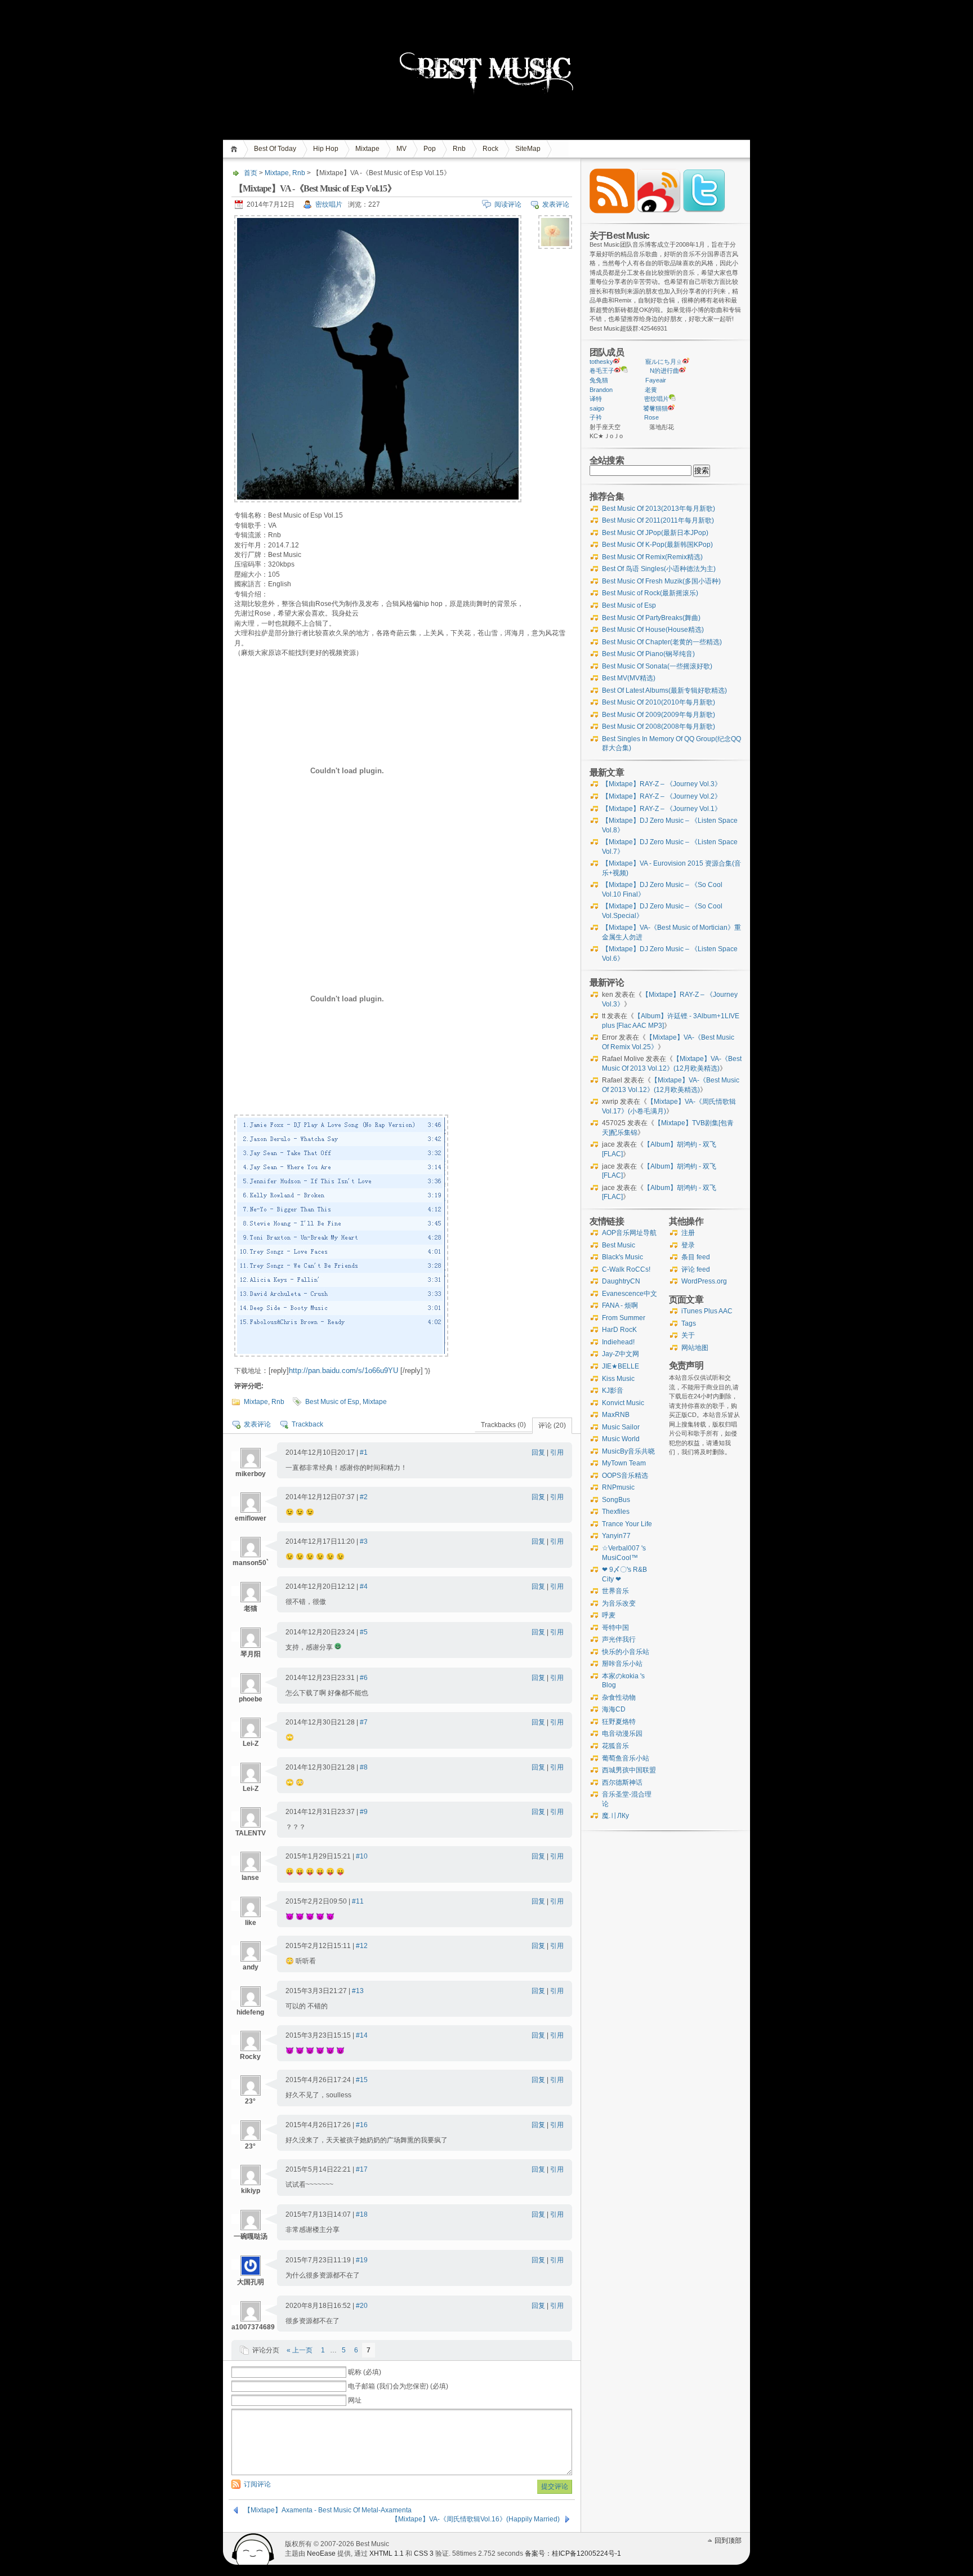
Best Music (619, 1245)
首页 (236, 149)
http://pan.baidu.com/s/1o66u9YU (343, 1371)
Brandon (601, 390)
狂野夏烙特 (619, 1722)
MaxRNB (616, 1415)
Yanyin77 (616, 1536)
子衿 (596, 417)
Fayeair (656, 380)
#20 (362, 2306)
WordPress (253, 2549)
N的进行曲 (664, 371)
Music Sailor (621, 1427)
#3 (364, 1541)
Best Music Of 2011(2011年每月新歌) (658, 520)
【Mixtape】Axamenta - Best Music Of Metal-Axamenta (328, 2510)
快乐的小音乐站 (626, 1652)
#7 (364, 1722)
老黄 (651, 390)
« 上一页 (300, 2350)
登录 (688, 1245)
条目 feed (696, 1257)
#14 (362, 2035)
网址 (355, 2400)
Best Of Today (275, 149)
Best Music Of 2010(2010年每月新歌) (659, 702)
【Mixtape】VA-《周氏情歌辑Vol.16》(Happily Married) (476, 2519)
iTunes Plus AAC (707, 1311)
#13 (358, 1991)
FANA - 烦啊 (620, 1305)
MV (401, 149)
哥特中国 (615, 1628)
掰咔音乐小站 (622, 1664)
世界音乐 (615, 1591)
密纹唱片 (329, 204)
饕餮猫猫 (655, 408)
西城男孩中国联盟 (629, 1770)
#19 (362, 2260)
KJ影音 (613, 1390)
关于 (688, 1335)
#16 (362, 2125)
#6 (364, 1678)
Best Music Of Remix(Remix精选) (652, 557)
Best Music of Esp (332, 1402)
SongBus (616, 1500)
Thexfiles (616, 1512)
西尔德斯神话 (622, 1782)
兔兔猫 (599, 380)
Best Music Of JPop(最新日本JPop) (655, 533)
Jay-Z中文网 (621, 1354)
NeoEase (321, 2553)
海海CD (614, 1709)
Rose (651, 417)
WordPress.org (704, 1281)
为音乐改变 (619, 1603)
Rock (490, 149)
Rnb (459, 149)
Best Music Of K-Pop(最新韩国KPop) (657, 545)
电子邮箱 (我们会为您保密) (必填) (398, 2386)
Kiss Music (618, 1379)
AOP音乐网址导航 (629, 1233)
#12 (362, 1946)
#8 (364, 1767)
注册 (688, 1233)
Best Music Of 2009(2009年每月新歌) (659, 715)
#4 (364, 1586)
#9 (364, 1812)
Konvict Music (623, 1403)
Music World (621, 1439)
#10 (362, 1856)
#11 (358, 1901)
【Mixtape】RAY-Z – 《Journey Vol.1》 (662, 809)
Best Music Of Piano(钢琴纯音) (648, 654)
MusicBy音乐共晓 (628, 1451)
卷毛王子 (602, 371)
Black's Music (622, 1257)
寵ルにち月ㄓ (664, 362)
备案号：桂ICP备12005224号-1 (573, 2553)
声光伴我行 (619, 1639)
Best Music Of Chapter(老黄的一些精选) (662, 642)
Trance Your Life (627, 1524)
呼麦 (609, 1615)
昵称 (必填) (365, 2372)
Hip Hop (326, 149)
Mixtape (367, 149)
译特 (596, 399)
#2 (364, 1497)
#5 (364, 1632)
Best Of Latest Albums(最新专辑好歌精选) (664, 690)
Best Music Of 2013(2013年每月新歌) (659, 509)
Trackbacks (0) (503, 1425)
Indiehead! (618, 1342)
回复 (538, 1452)
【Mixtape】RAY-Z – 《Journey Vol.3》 (662, 784)
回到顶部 (728, 2541)
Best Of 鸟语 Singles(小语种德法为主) (659, 569)
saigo (597, 408)
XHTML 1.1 (387, 2553)
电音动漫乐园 (622, 1733)
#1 (364, 1452)
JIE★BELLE (621, 1366)
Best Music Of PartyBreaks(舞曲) (651, 618)
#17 (362, 2169)
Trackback (307, 1424)
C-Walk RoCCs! (626, 1269)
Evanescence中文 (630, 1294)
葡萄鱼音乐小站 (626, 1758)
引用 (557, 1452)
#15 (362, 2080)
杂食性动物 (619, 1697)
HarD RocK (619, 1330)
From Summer (624, 1318)
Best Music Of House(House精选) (653, 630)
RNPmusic (618, 1487)
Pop (430, 149)
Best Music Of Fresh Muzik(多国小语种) (661, 581)
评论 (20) (552, 1425)
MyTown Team (624, 1463)
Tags (689, 1323)
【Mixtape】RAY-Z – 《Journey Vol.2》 (662, 796)
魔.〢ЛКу (615, 1816)
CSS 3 (424, 2553)
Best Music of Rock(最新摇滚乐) (650, 593)
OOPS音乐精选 (625, 1476)
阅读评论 (508, 204)
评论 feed (696, 1269)
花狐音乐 (615, 1746)
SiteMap (528, 149)
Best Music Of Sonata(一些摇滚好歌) (657, 666)
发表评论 (556, 204)
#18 (362, 2214)
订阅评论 (257, 2484)
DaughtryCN (621, 1281)
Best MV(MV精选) (629, 678)
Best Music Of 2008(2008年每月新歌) (659, 727)
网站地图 (695, 1348)
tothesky (601, 362)
